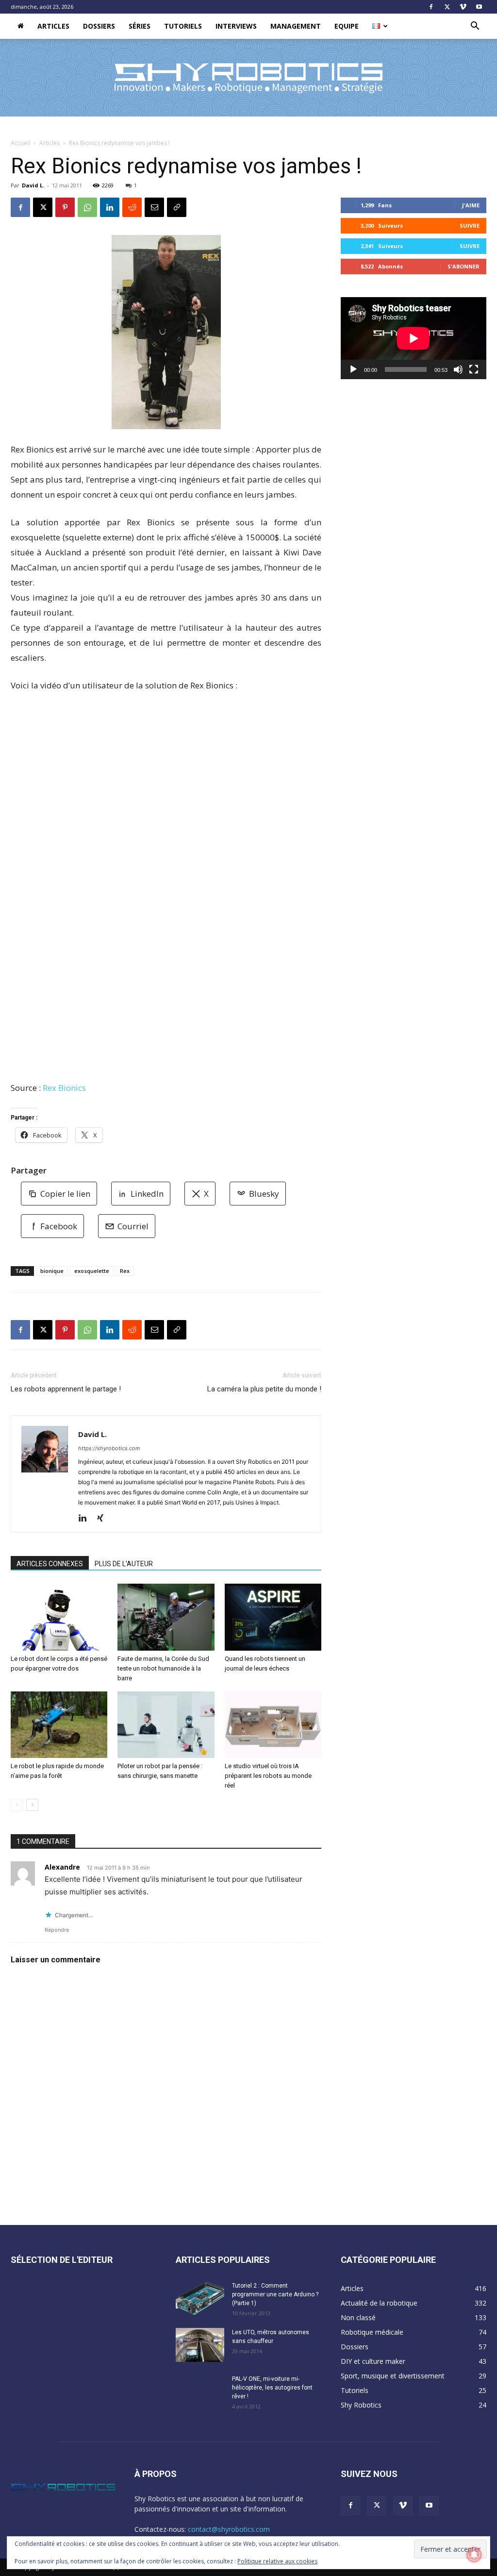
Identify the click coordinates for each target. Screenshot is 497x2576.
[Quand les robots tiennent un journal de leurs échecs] (273, 1617)
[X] (447, 7)
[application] (414, 338)
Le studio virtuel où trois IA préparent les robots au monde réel (268, 1776)
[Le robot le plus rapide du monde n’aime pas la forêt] (59, 1725)
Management (296, 26)
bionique (52, 1271)
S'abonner (464, 266)
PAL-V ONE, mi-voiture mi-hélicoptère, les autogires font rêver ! (272, 2388)
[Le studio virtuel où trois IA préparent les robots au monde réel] (273, 1725)
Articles (53, 26)
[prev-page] (17, 1805)
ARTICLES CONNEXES (50, 1564)
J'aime (471, 205)
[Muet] (458, 369)
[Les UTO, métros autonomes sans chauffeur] (200, 2345)
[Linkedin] (110, 207)
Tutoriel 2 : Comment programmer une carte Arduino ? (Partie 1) (275, 2294)
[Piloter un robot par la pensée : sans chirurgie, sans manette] (166, 1725)
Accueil (20, 143)
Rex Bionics (64, 1088)
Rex (125, 1271)
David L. (33, 185)
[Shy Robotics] (248, 78)
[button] (475, 27)
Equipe (347, 26)
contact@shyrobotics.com (229, 2529)
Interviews (236, 26)
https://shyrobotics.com (109, 1448)
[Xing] (104, 1519)
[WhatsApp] (87, 207)
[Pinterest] (65, 207)
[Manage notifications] (474, 2555)
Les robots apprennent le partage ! (66, 1389)
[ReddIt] (132, 207)
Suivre (470, 226)
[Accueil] (21, 26)
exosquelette (92, 1271)
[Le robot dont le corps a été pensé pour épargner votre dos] (59, 1617)
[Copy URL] (177, 207)
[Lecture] (353, 369)
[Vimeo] (463, 7)
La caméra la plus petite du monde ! (264, 1389)
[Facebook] (431, 7)
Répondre (57, 1930)
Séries (140, 26)
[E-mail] (154, 207)
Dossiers (99, 26)
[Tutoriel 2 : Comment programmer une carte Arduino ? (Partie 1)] (200, 2298)
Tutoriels (183, 26)
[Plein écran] (474, 369)
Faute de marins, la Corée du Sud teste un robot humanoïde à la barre (163, 1668)
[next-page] (32, 1805)
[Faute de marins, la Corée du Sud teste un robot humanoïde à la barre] (166, 1617)
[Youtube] (479, 7)
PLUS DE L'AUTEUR (124, 1564)
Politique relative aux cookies (277, 2561)
